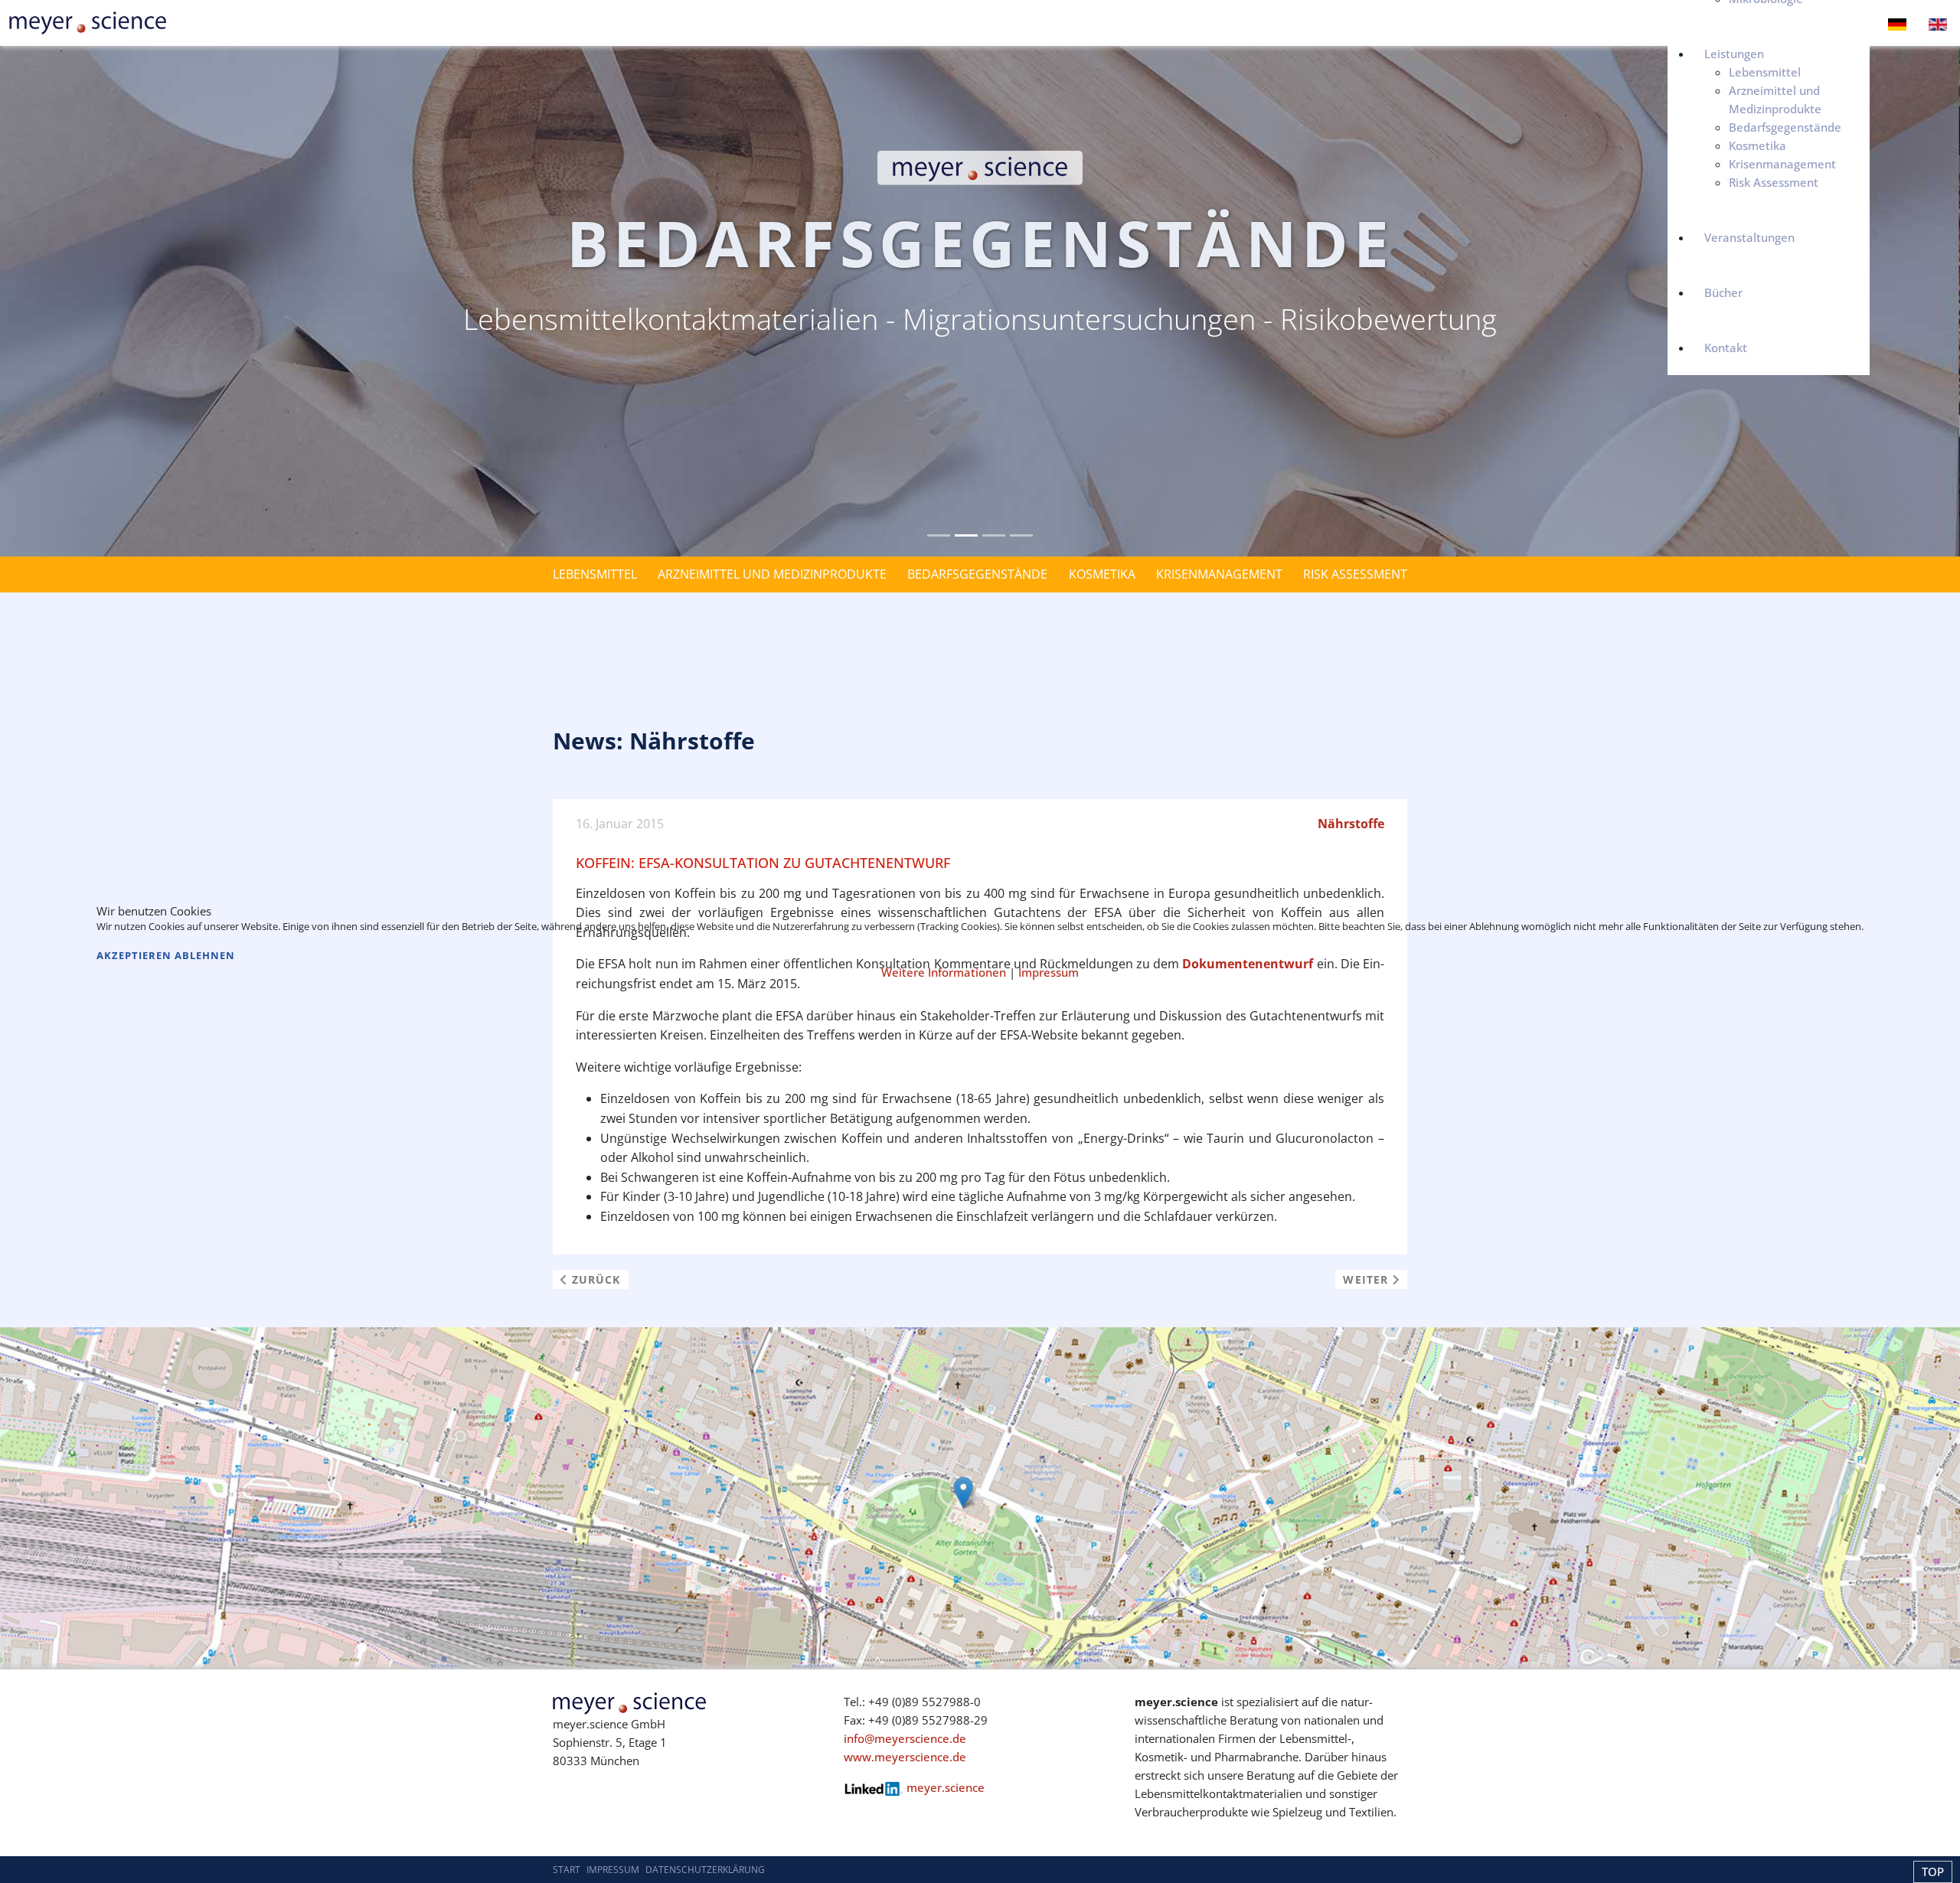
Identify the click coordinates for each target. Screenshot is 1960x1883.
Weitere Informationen (944, 972)
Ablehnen (205, 955)
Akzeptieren (134, 955)
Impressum (1049, 972)
